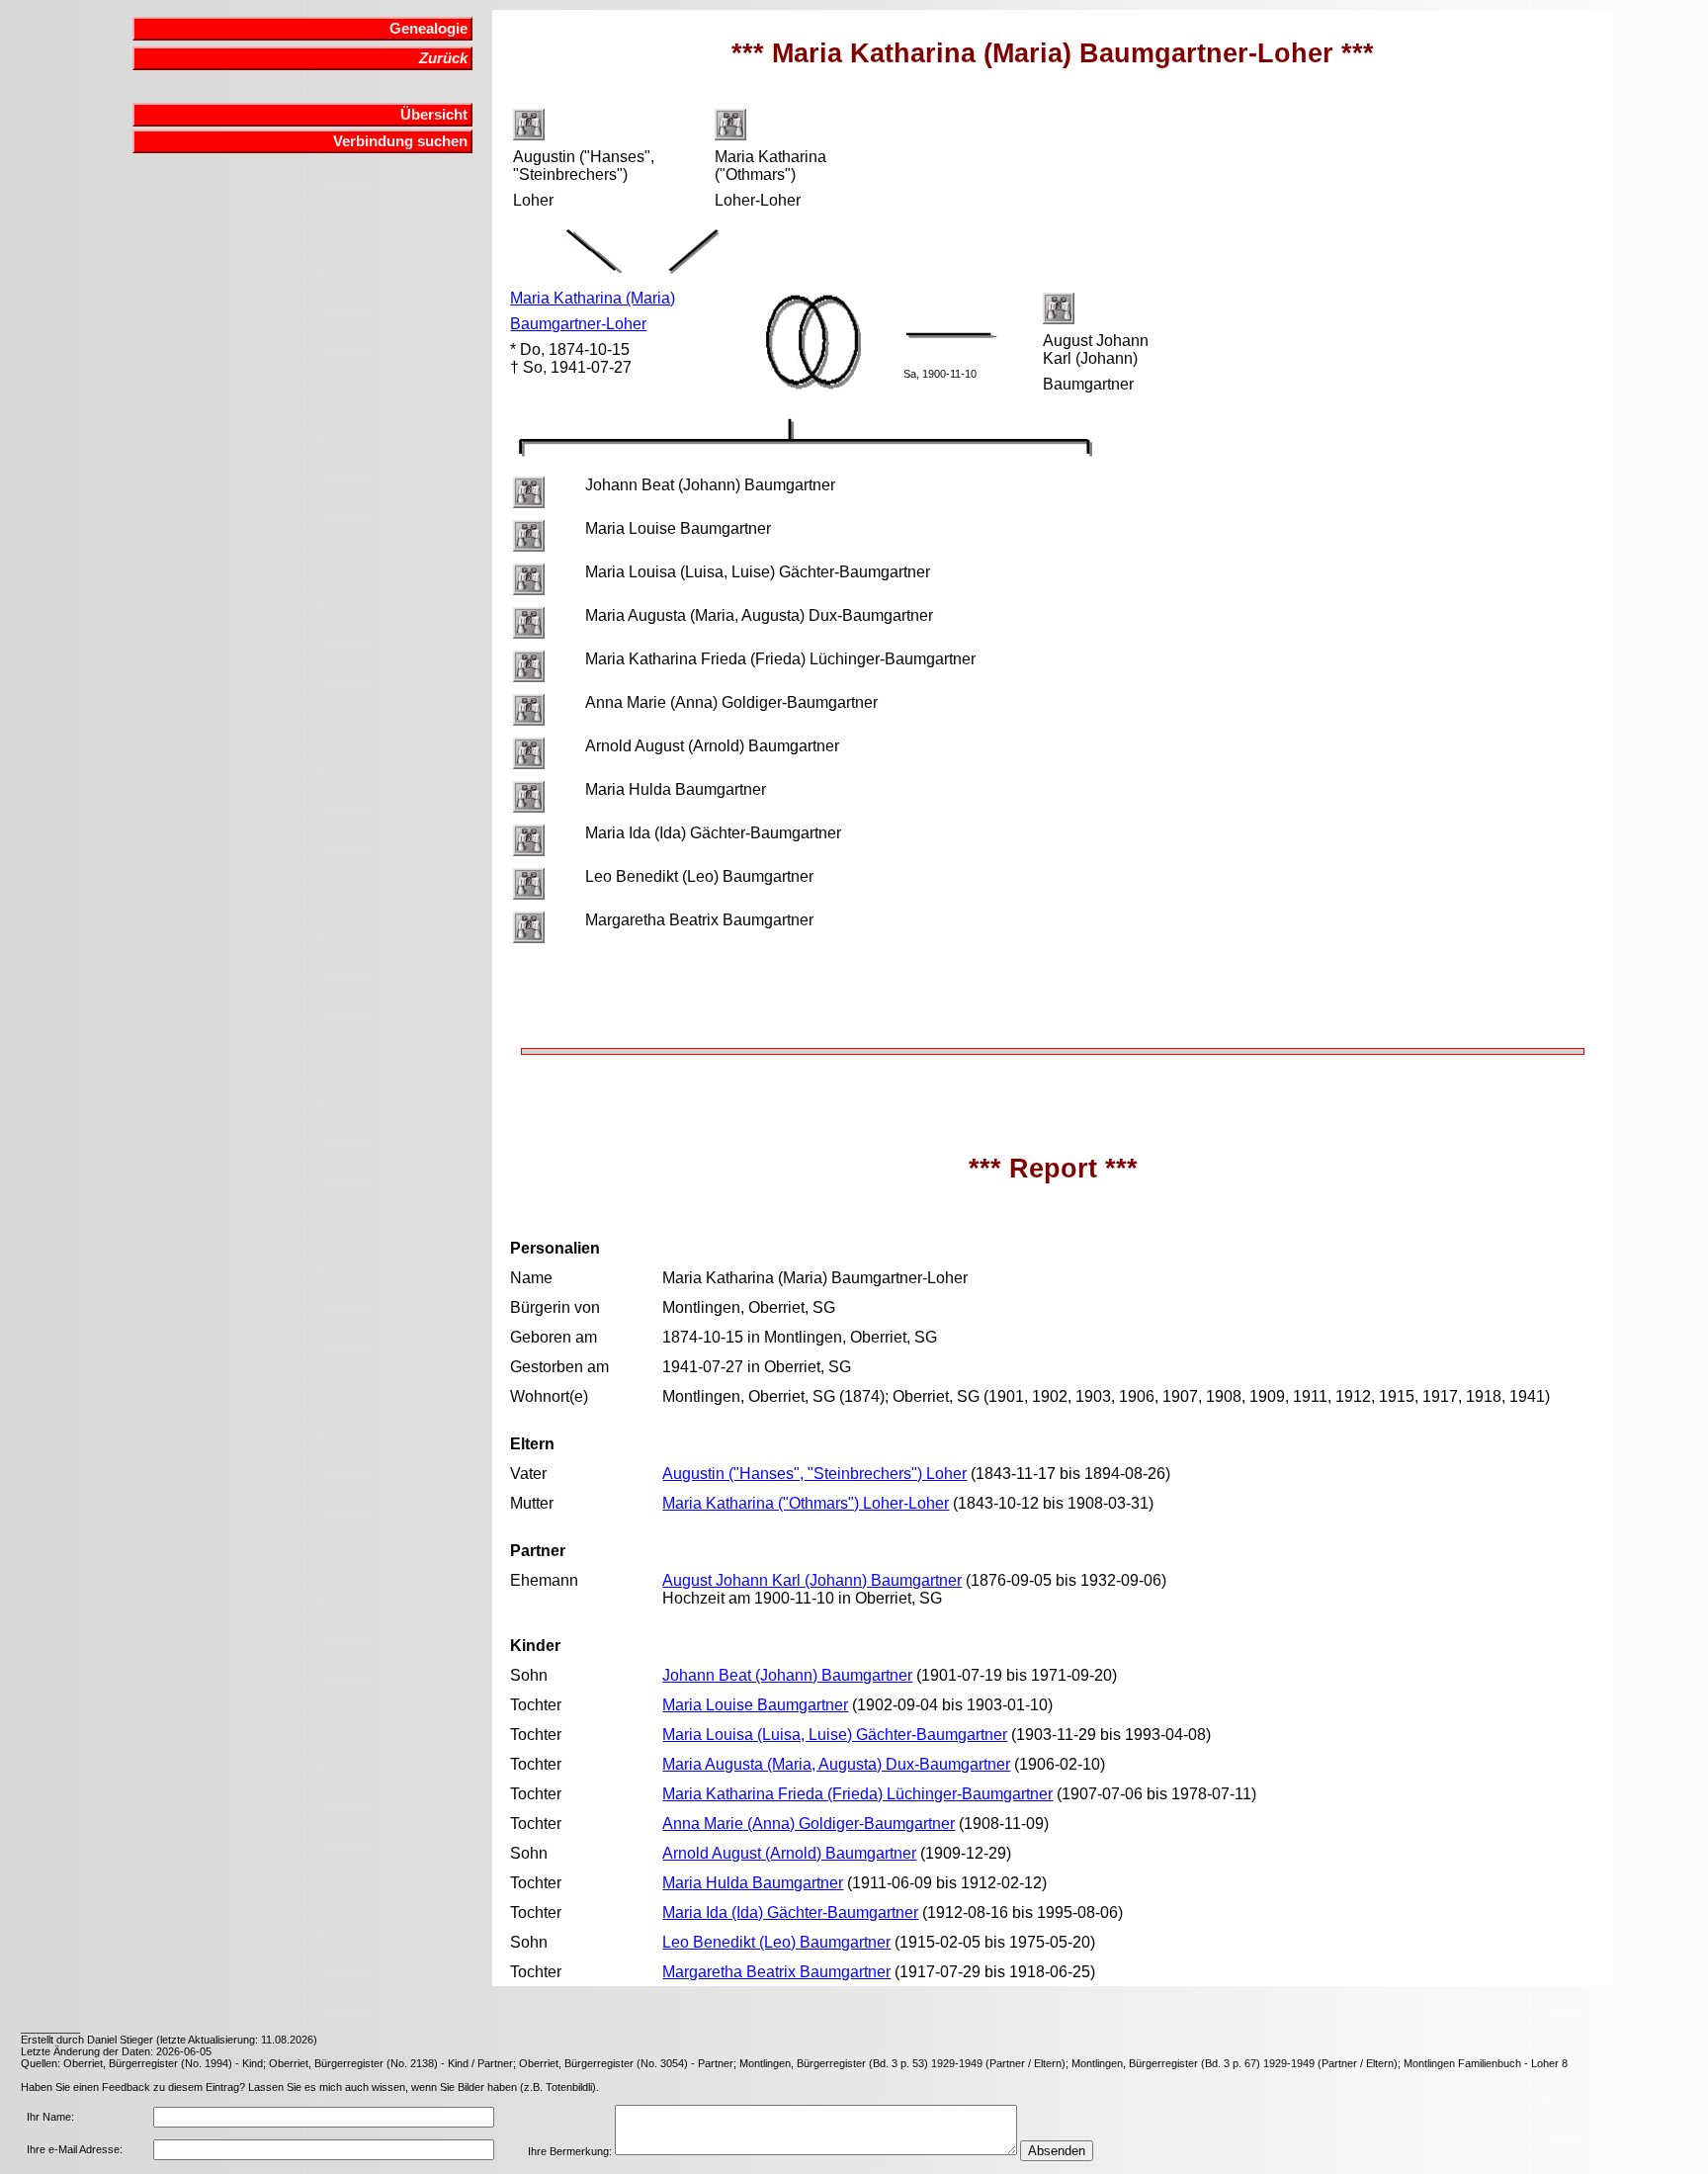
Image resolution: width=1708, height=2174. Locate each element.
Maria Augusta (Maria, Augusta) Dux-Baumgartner (836, 1764)
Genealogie (428, 29)
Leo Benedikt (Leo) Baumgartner (776, 1942)
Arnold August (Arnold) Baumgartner (789, 1853)
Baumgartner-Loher (578, 324)
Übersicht (434, 115)
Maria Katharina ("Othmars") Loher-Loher (806, 1503)
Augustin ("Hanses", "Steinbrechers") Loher (814, 1474)
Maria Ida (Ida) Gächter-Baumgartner (790, 1913)
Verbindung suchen (400, 141)
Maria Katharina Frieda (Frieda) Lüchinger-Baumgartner (857, 1794)
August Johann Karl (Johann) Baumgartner (812, 1580)
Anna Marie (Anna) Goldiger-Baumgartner (809, 1824)
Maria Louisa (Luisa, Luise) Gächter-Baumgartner (835, 1735)
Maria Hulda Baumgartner (753, 1883)
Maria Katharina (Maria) (593, 298)
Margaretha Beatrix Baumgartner (776, 1972)
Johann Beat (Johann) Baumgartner (787, 1675)
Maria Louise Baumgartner (755, 1705)
